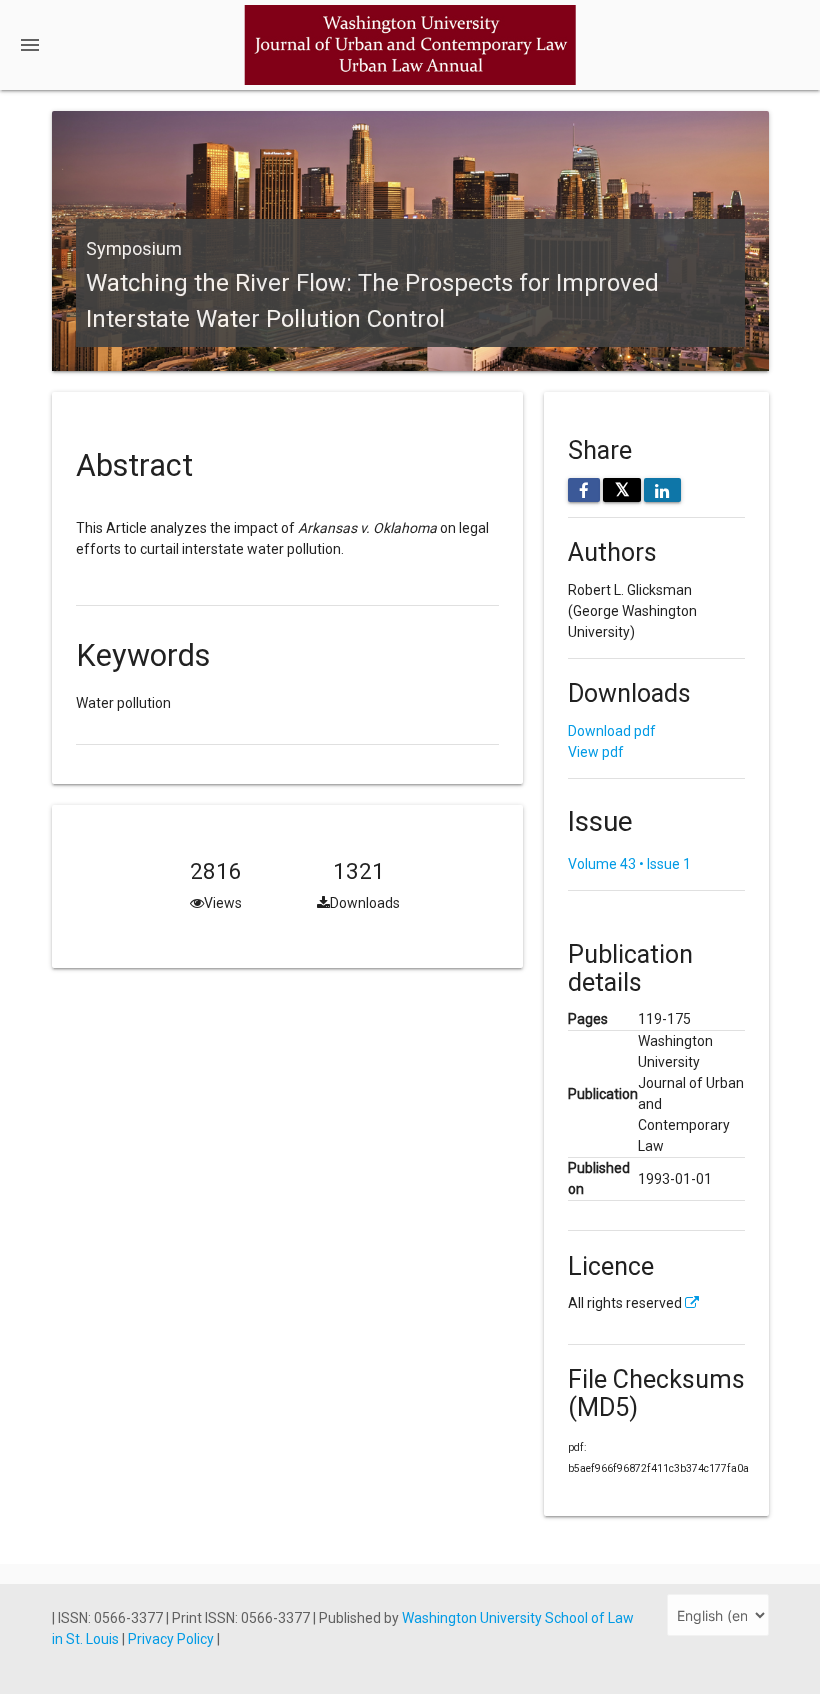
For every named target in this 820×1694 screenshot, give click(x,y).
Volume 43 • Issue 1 (629, 864)
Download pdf (612, 731)
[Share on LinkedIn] (662, 490)
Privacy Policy (172, 1639)
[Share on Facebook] (584, 490)
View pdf (596, 752)
